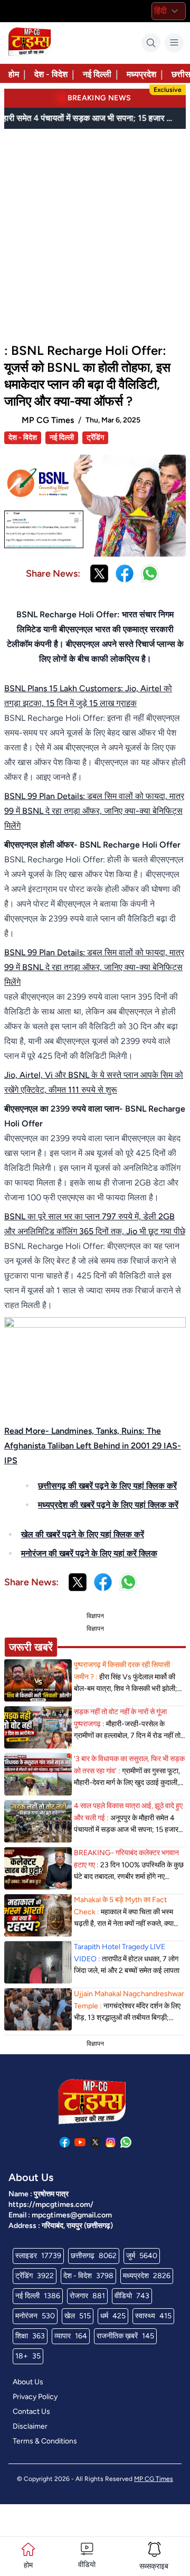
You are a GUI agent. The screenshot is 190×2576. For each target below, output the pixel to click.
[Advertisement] (95, 231)
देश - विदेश (51, 74)
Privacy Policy (35, 2397)
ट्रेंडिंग (95, 438)
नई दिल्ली (97, 74)
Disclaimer (30, 2426)
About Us (28, 2382)
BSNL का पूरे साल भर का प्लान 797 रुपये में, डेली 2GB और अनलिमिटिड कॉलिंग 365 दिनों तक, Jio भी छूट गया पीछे (95, 1224)
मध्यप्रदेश (141, 74)
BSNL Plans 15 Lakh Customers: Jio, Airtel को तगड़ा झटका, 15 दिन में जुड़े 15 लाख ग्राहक (88, 696)
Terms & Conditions (45, 2441)
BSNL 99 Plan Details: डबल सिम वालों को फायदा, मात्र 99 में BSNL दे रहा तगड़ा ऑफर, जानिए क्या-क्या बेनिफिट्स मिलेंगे (94, 811)
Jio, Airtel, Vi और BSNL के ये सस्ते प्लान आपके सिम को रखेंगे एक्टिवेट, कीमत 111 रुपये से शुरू (94, 1082)
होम (14, 74)
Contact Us (31, 2412)
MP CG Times (154, 2479)
